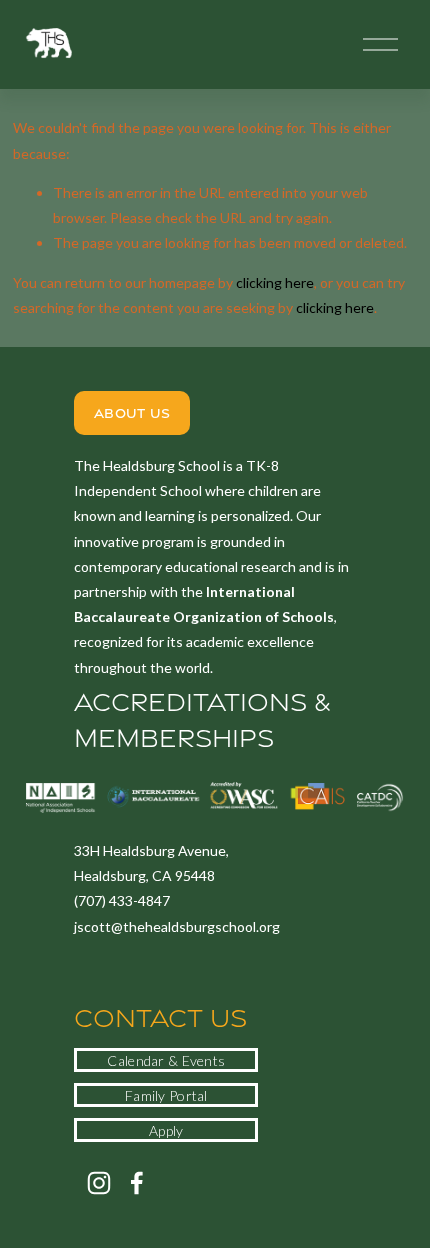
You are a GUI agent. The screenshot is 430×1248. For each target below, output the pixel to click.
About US (132, 413)
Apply (166, 1130)
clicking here (275, 282)
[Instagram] (99, 1183)
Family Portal (166, 1095)
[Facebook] (137, 1183)
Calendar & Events (166, 1060)
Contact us (160, 1018)
